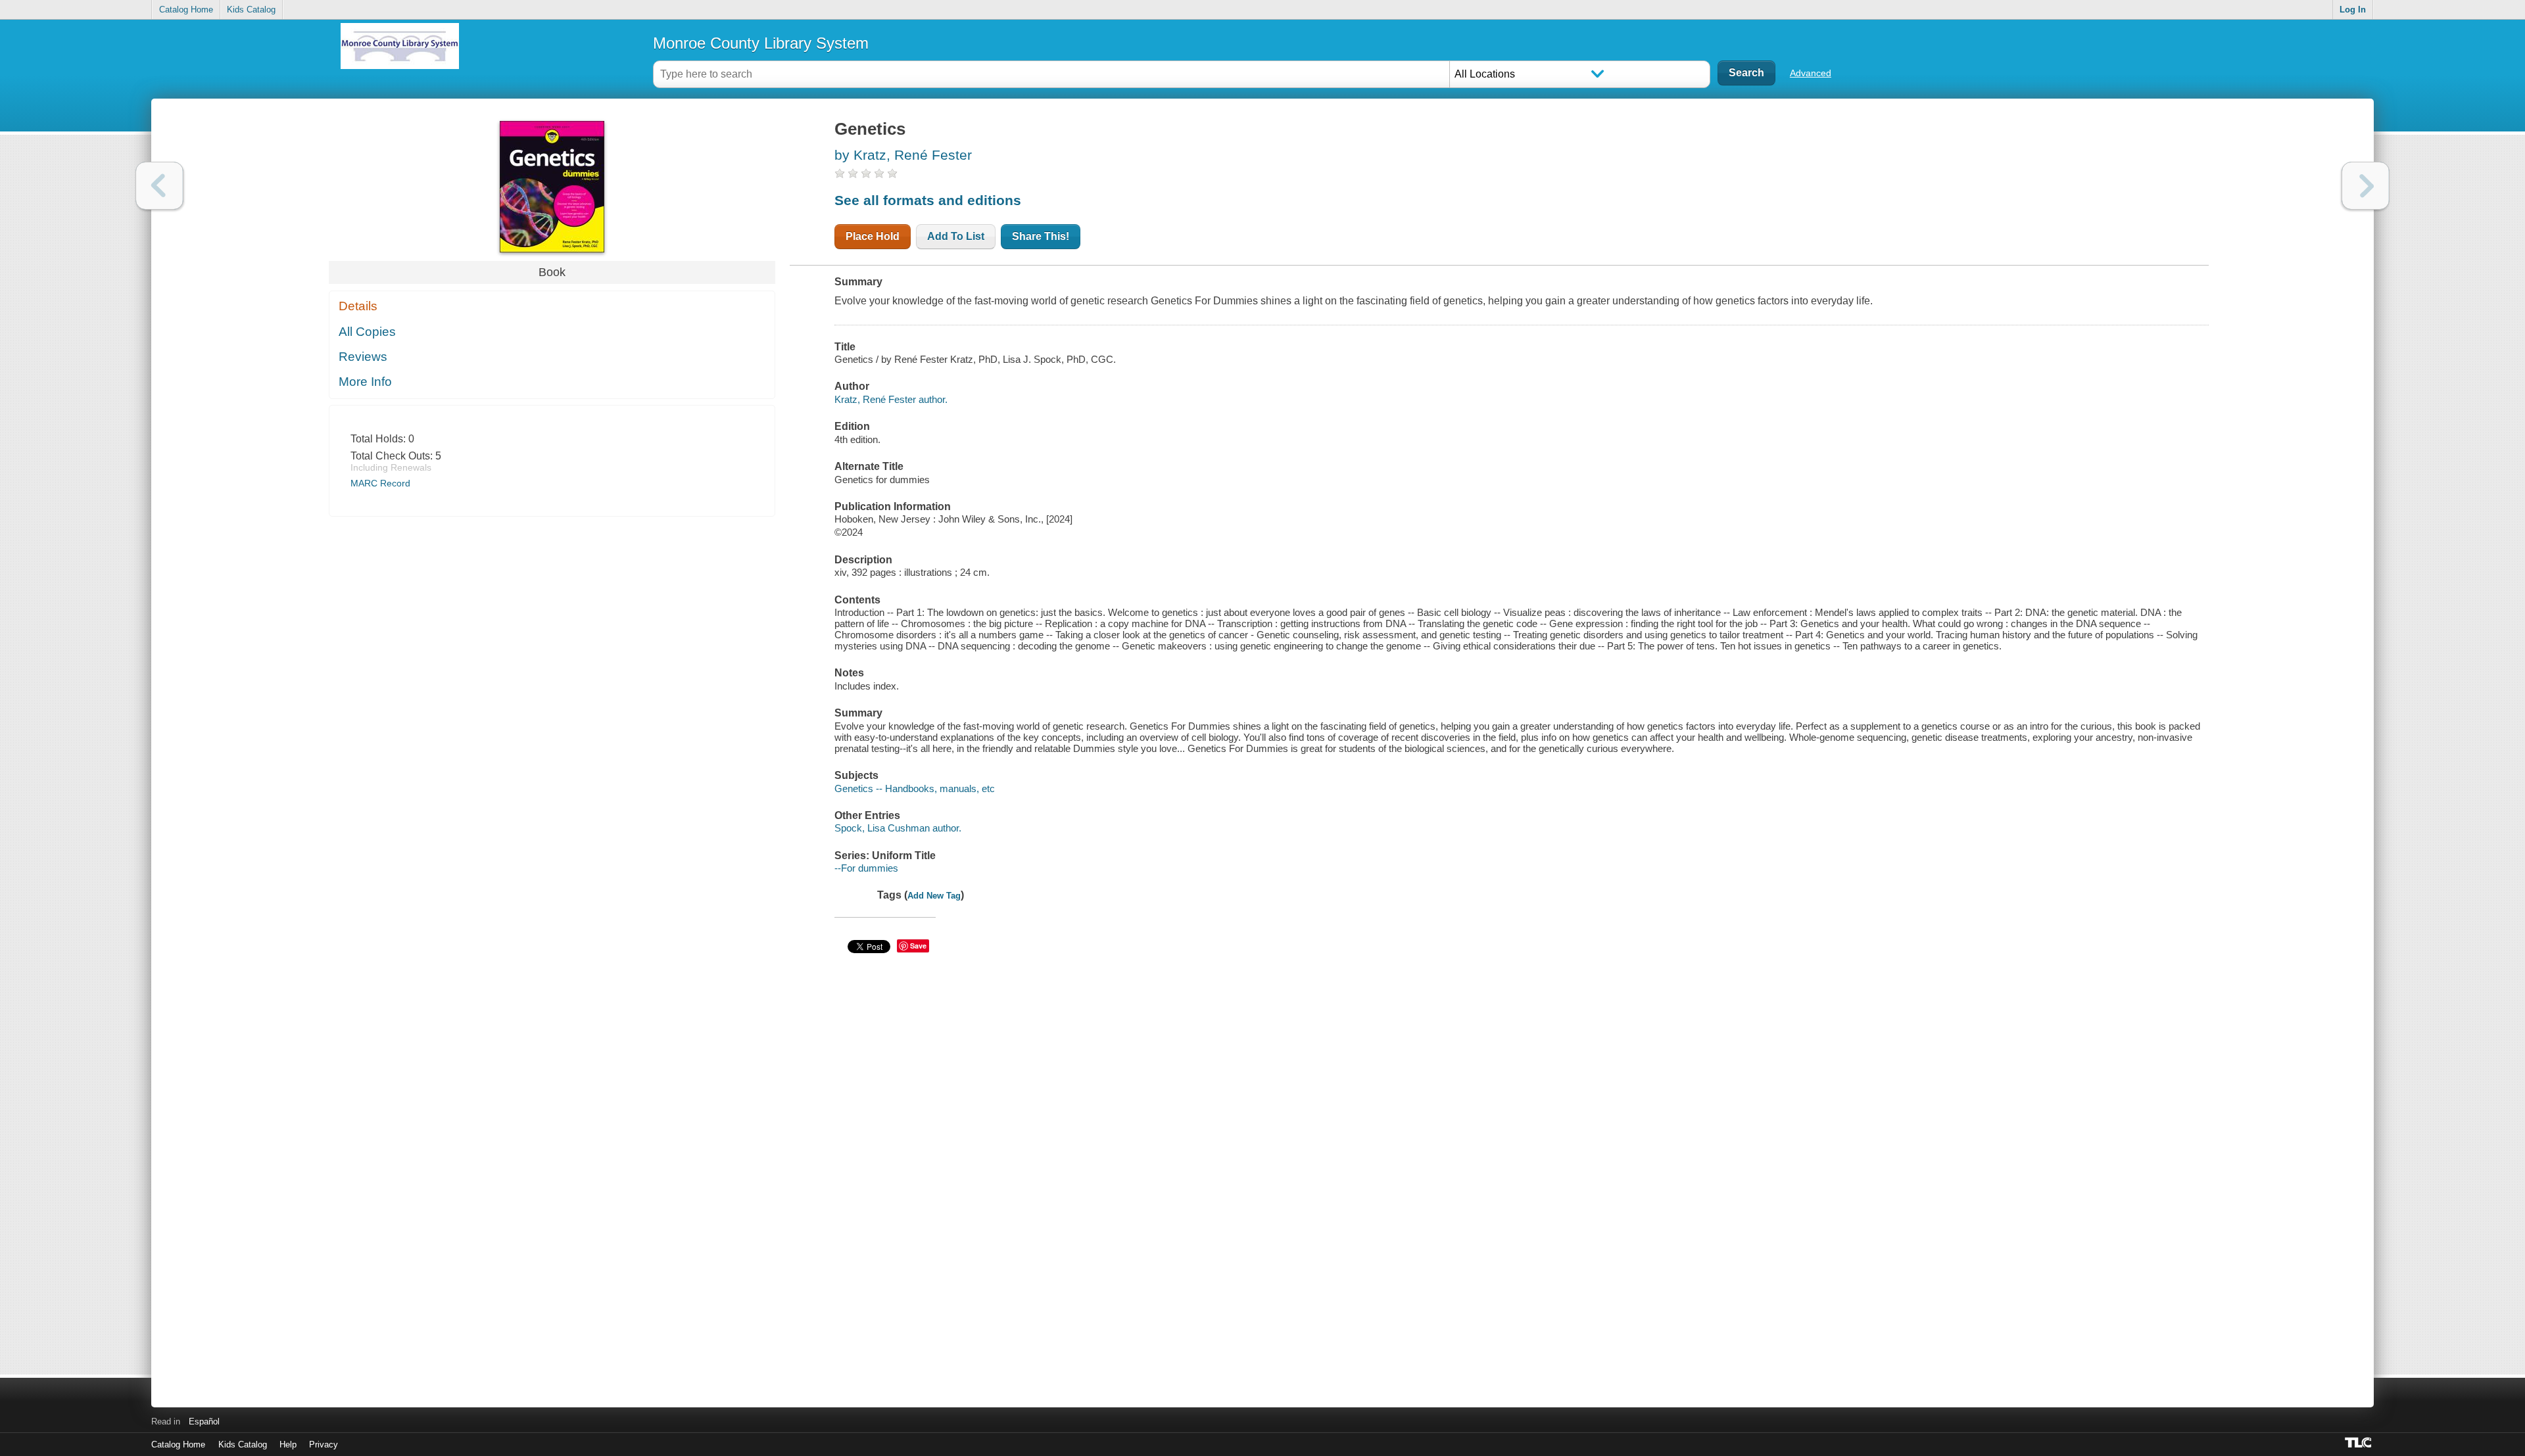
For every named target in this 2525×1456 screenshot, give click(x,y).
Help (288, 1444)
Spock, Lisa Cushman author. (898, 828)
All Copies (367, 332)
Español (204, 1421)
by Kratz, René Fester (903, 155)
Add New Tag (934, 896)
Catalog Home (186, 10)
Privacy (324, 1444)
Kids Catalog (251, 10)
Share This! (1041, 236)
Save (918, 946)
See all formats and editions (928, 200)
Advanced (1811, 73)
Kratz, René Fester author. (891, 399)
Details (358, 306)
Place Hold (873, 236)
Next (2366, 186)
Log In (2353, 10)
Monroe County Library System (761, 43)
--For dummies (866, 868)
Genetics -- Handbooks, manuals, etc (915, 788)
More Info (365, 382)
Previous (159, 186)
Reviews (363, 357)
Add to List (956, 236)
